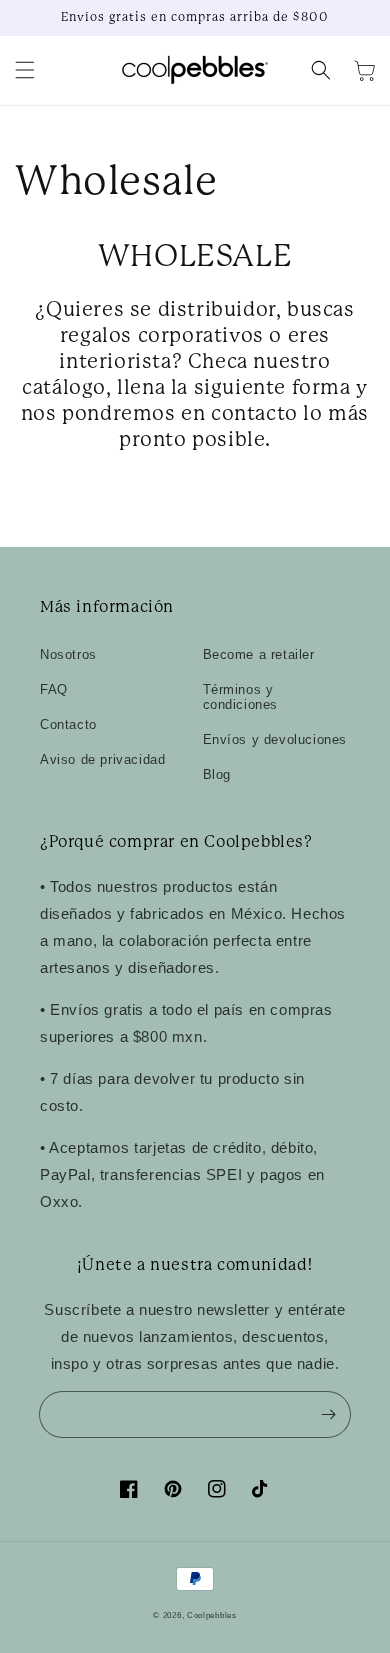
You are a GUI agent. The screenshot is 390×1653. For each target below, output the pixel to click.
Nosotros (68, 654)
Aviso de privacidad (102, 759)
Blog (217, 774)
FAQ (54, 689)
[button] (25, 70)
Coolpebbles (212, 1615)
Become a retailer (259, 654)
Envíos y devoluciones (275, 739)
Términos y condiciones (241, 697)
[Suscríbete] (328, 1414)
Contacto (68, 724)
